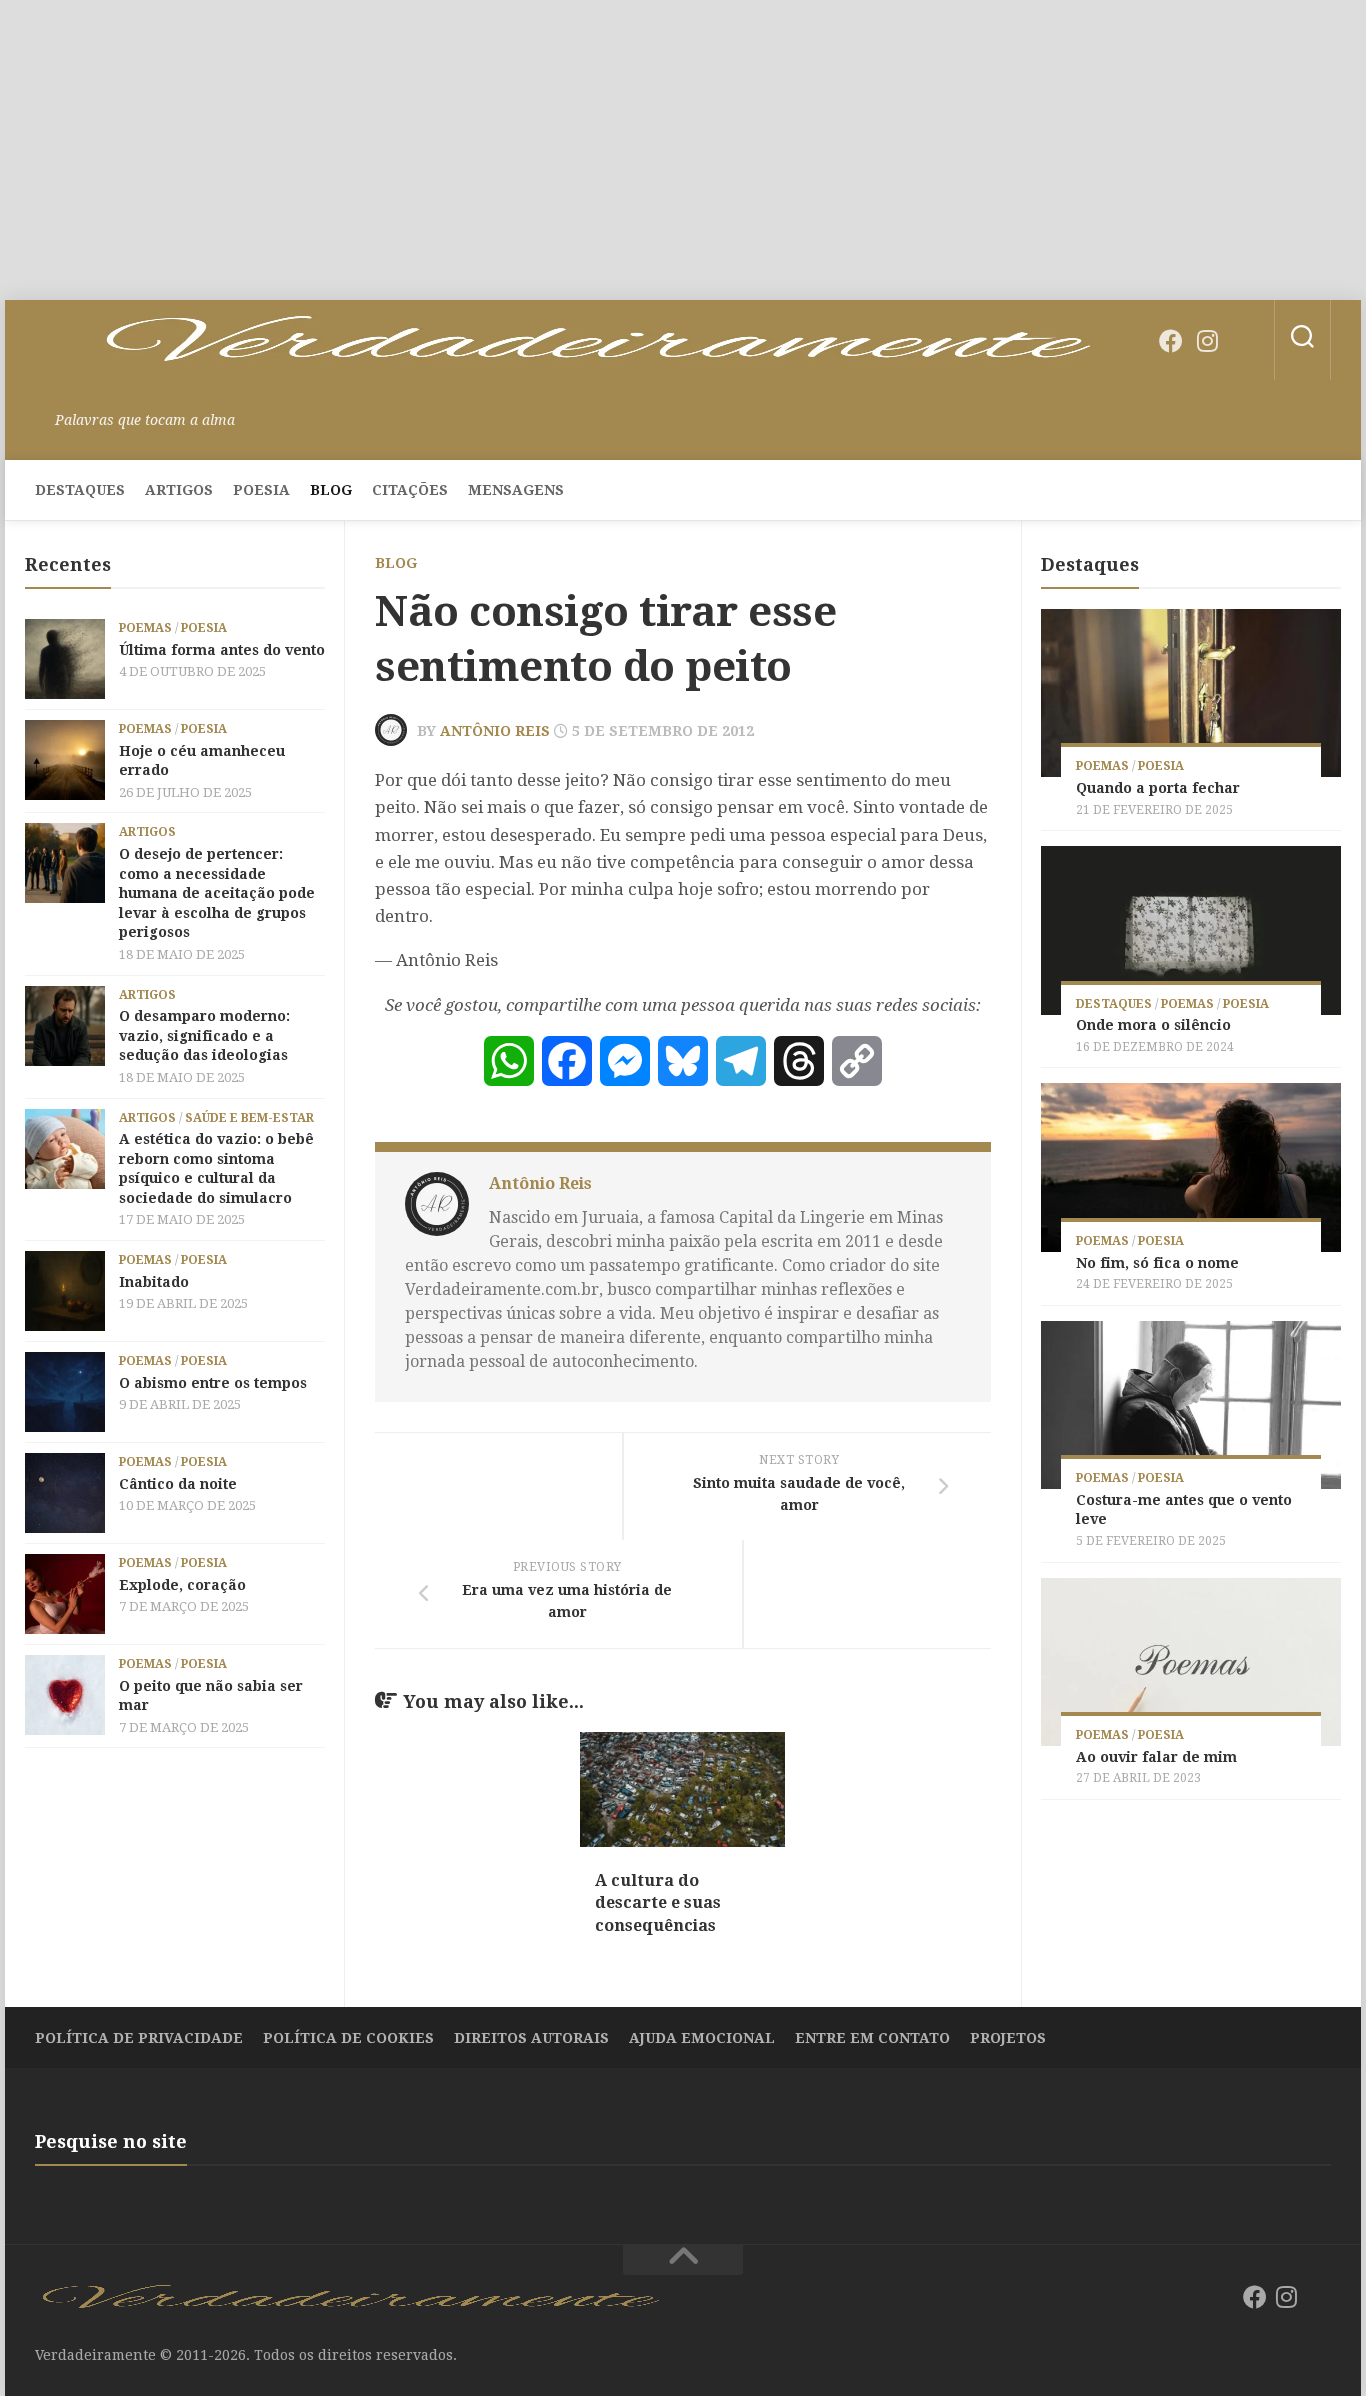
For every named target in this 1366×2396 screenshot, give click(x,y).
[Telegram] (741, 1061)
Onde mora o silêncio (1153, 1025)
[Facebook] (1171, 341)
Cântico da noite (178, 1484)
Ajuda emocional (702, 2038)
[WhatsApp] (509, 1061)
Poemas (145, 628)
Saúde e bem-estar (249, 1118)
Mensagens (516, 490)
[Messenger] (625, 1061)
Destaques (80, 490)
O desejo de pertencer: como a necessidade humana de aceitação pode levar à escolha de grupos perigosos (217, 893)
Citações (410, 490)
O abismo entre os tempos (213, 1383)
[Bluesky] (1243, 342)
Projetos (1008, 2038)
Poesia (261, 490)
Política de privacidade (139, 2038)
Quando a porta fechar (1158, 788)
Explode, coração (182, 1585)
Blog (331, 490)
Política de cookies (348, 2038)
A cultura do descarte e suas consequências (658, 1903)
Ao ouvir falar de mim (1156, 1757)
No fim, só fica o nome (1157, 1263)
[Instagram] (1207, 341)
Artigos (179, 490)
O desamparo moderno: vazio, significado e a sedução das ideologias (204, 1035)
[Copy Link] (857, 1061)
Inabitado (154, 1282)
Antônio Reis (495, 731)
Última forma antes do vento (222, 650)
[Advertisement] (683, 150)
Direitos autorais (531, 2038)
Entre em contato (872, 2038)
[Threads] (799, 1061)
